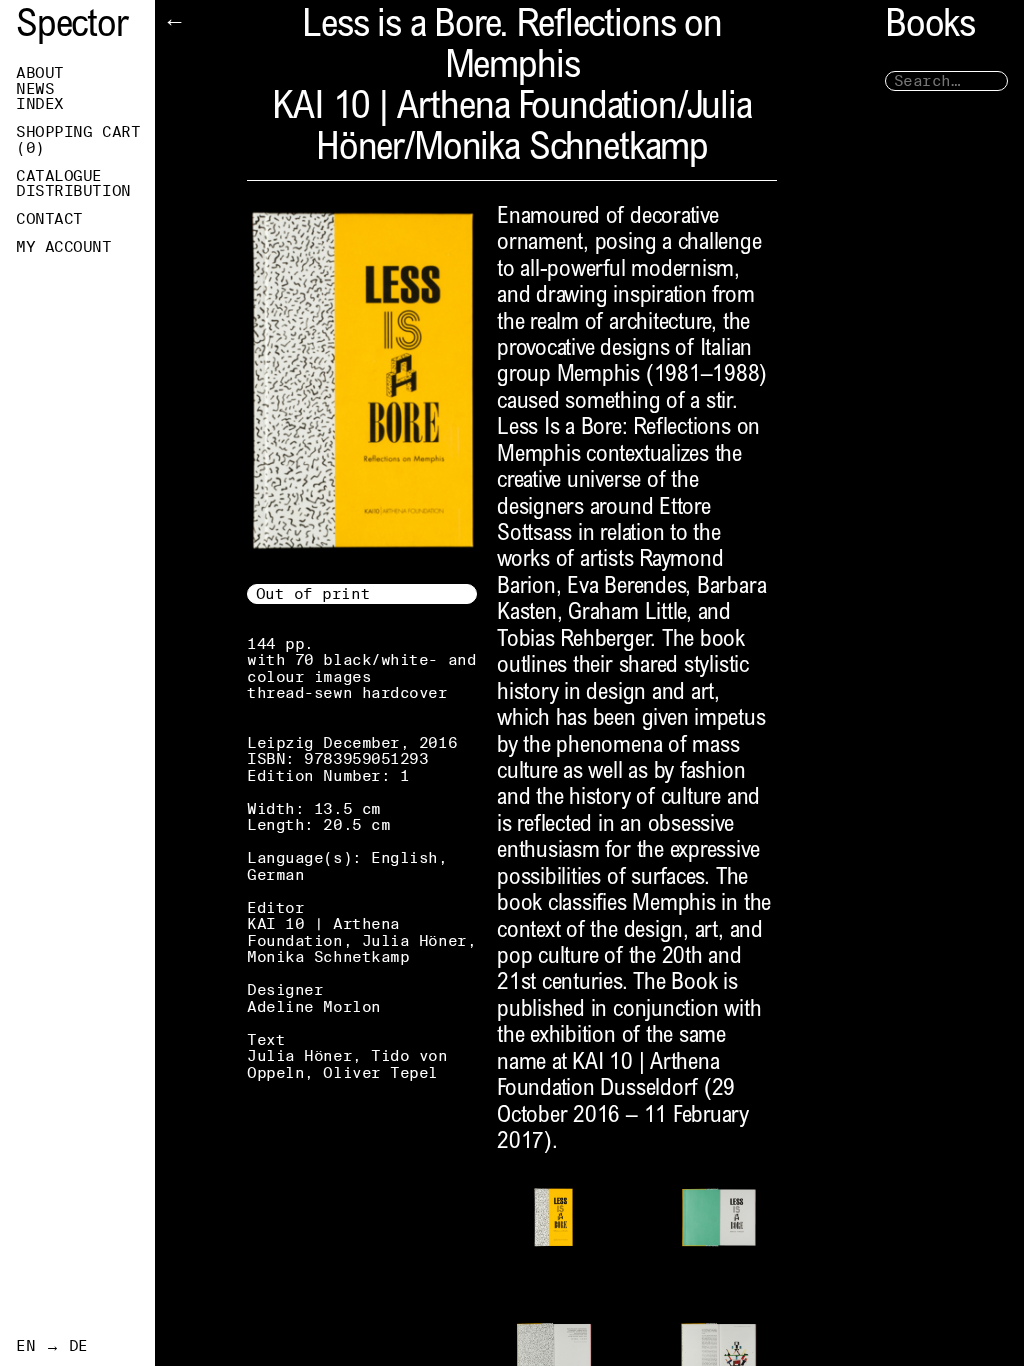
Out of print (313, 593)
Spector (72, 27)
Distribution (73, 191)
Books (930, 27)
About (40, 73)
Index (40, 104)
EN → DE (52, 1346)
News (35, 89)
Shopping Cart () (78, 140)
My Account (64, 247)
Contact (49, 219)
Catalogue (59, 176)
